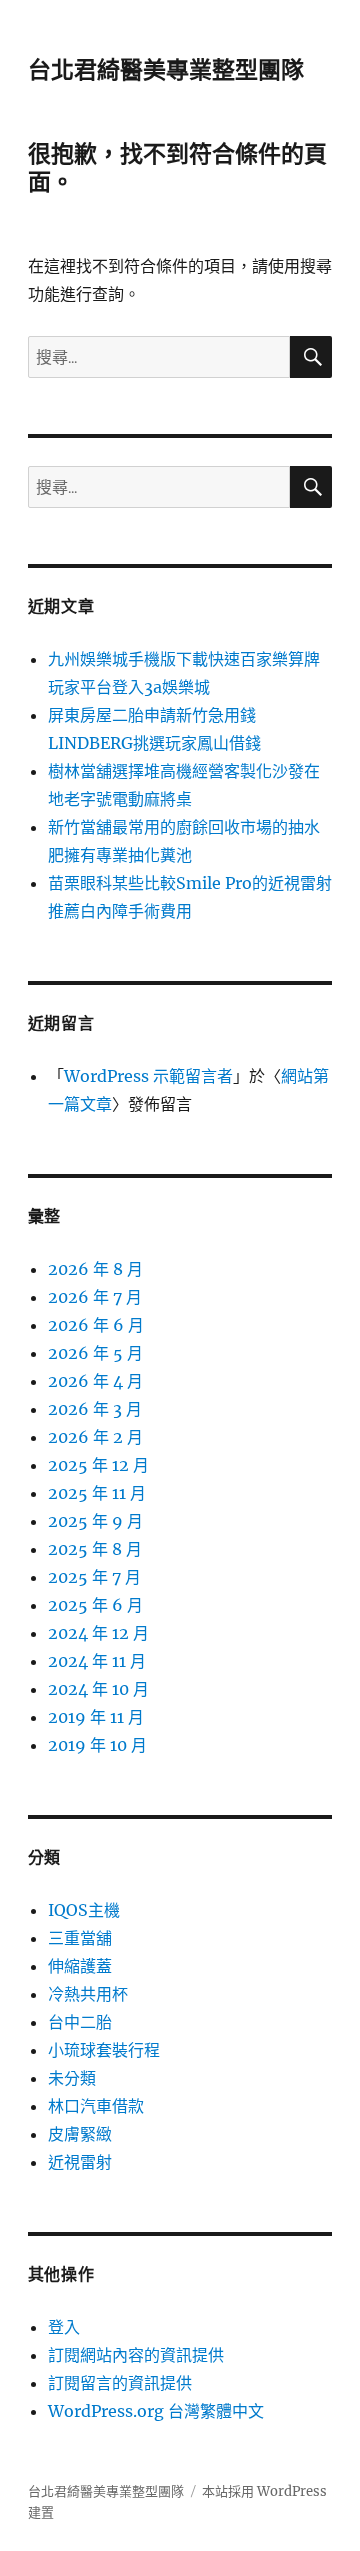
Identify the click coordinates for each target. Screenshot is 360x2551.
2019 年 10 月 (97, 1745)
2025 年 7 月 (94, 1577)
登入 (64, 2327)
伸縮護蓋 (80, 1966)
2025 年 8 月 (95, 1549)
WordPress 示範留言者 (148, 1076)
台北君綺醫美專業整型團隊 (166, 70)
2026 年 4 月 (95, 1381)
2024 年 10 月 (98, 1689)
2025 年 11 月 (97, 1493)
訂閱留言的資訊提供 (120, 2383)
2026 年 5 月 (95, 1353)
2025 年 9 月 (95, 1521)
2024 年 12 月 (98, 1633)
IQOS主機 (84, 1910)
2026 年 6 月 (96, 1325)
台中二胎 (80, 2022)
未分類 (72, 2078)
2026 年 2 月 (95, 1437)
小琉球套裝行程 (104, 2050)
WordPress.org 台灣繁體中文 (156, 2411)
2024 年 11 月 (97, 1661)
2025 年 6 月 (95, 1605)
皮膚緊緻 (80, 2134)
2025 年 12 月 (98, 1465)
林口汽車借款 (96, 2106)
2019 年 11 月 (96, 1717)
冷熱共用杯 (88, 1994)
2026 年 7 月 (95, 1297)
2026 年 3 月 (95, 1409)
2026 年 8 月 (95, 1269)
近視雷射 (80, 2162)
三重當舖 (80, 1938)
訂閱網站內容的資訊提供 (136, 2355)
